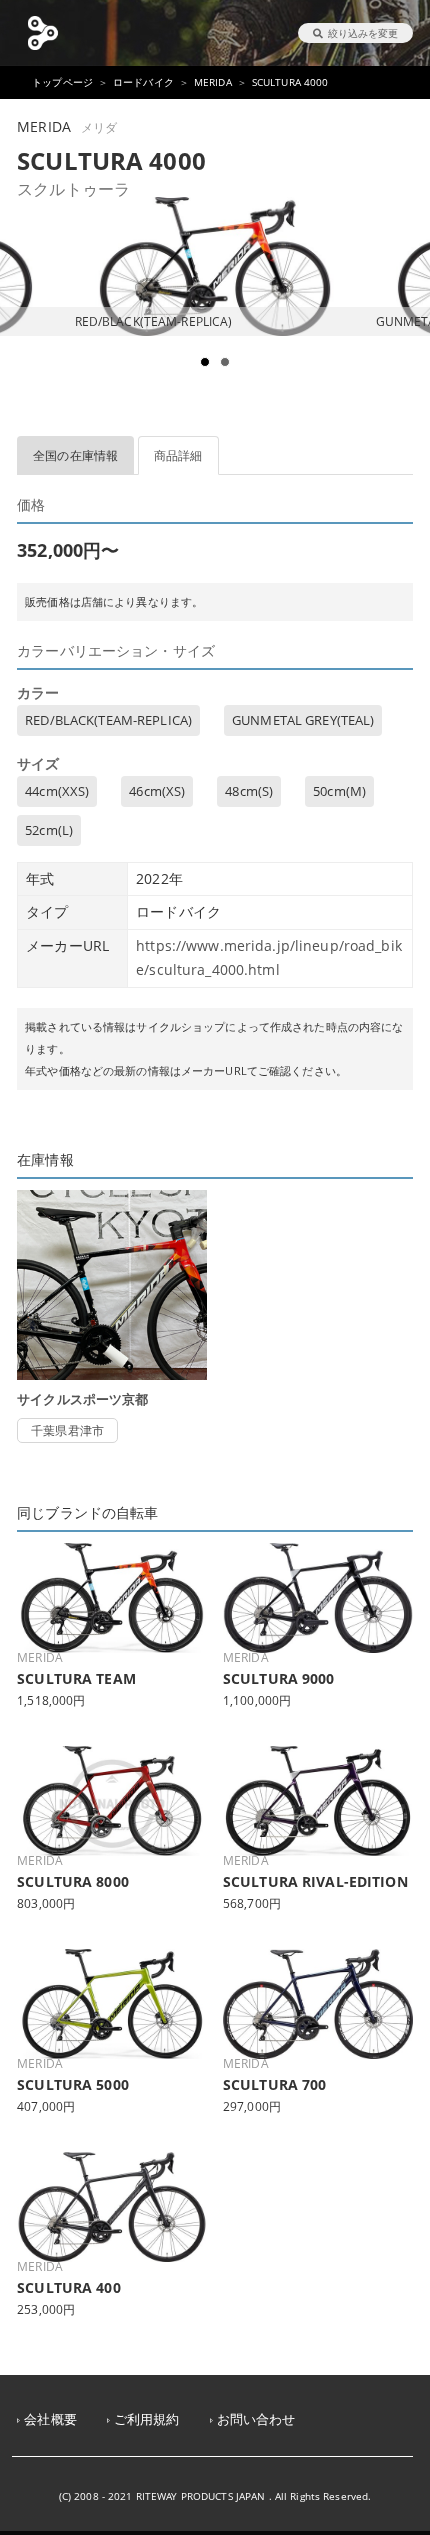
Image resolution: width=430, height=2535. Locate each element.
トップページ (62, 82)
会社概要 (50, 2419)
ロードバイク (143, 82)
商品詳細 (178, 455)
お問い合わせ (256, 2419)
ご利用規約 (147, 2419)
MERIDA (213, 82)
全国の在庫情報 (75, 455)
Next (404, 323)
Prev (26, 323)
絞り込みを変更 (363, 33)
